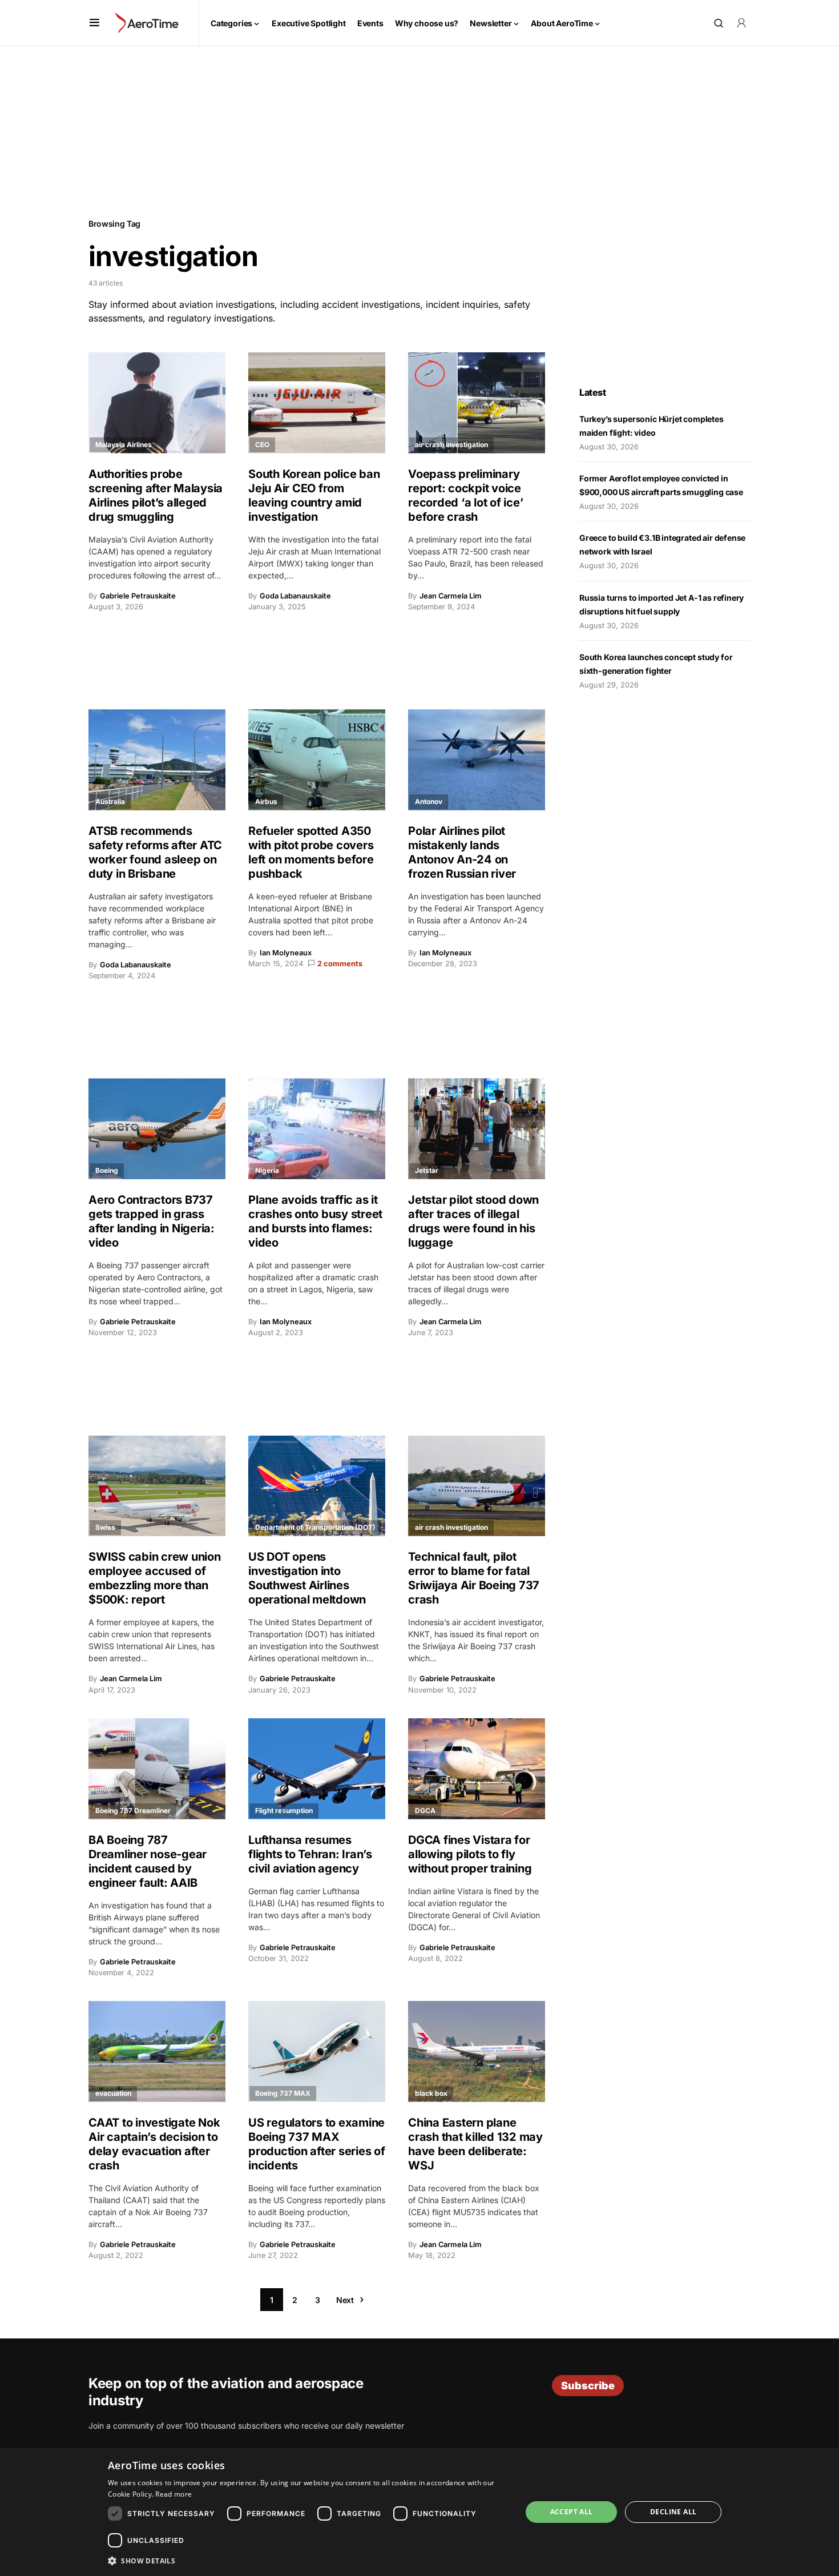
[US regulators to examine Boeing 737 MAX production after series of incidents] (317, 2051)
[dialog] (419, 2512)
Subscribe (588, 2386)
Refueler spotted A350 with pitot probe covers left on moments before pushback (311, 852)
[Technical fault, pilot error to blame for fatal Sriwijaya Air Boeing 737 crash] (477, 1486)
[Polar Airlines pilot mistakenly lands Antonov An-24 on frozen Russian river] (477, 760)
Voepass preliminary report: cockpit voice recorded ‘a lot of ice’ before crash (465, 495)
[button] (94, 23)
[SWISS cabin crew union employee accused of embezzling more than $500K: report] (157, 1486)
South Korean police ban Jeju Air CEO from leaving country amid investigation (314, 495)
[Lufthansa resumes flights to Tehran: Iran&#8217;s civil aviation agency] (317, 1769)
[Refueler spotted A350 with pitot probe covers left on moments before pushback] (317, 760)
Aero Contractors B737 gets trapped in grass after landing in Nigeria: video (152, 1221)
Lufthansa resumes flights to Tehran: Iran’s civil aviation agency (310, 1854)
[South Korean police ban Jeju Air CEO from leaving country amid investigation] (317, 403)
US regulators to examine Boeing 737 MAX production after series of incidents (317, 2144)
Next (345, 2300)
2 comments (340, 964)
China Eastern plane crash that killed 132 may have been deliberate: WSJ (475, 2144)
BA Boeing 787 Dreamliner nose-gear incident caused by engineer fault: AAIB (148, 1861)
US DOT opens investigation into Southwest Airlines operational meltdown (307, 1578)
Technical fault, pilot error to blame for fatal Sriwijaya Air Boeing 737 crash (474, 1578)
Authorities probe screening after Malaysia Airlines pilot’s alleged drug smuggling (156, 495)
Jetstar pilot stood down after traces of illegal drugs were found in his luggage (473, 1221)
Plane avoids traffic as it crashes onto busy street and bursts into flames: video (315, 1221)
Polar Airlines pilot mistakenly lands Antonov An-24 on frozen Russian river (463, 852)
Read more (174, 2494)
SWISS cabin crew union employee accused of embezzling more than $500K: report (155, 1578)
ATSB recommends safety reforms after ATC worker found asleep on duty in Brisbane (155, 852)
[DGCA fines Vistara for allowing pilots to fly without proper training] (477, 1769)
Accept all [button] (572, 2512)
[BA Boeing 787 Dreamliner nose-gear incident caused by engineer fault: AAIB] (157, 1769)
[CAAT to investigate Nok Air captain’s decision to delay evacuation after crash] (157, 2051)
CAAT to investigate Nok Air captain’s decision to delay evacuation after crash (154, 2144)
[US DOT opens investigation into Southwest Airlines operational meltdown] (317, 1486)
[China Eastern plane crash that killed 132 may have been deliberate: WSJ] (477, 2051)
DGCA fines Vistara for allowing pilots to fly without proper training (471, 1854)
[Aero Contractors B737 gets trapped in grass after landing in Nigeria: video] (157, 1129)
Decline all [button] (673, 2512)
